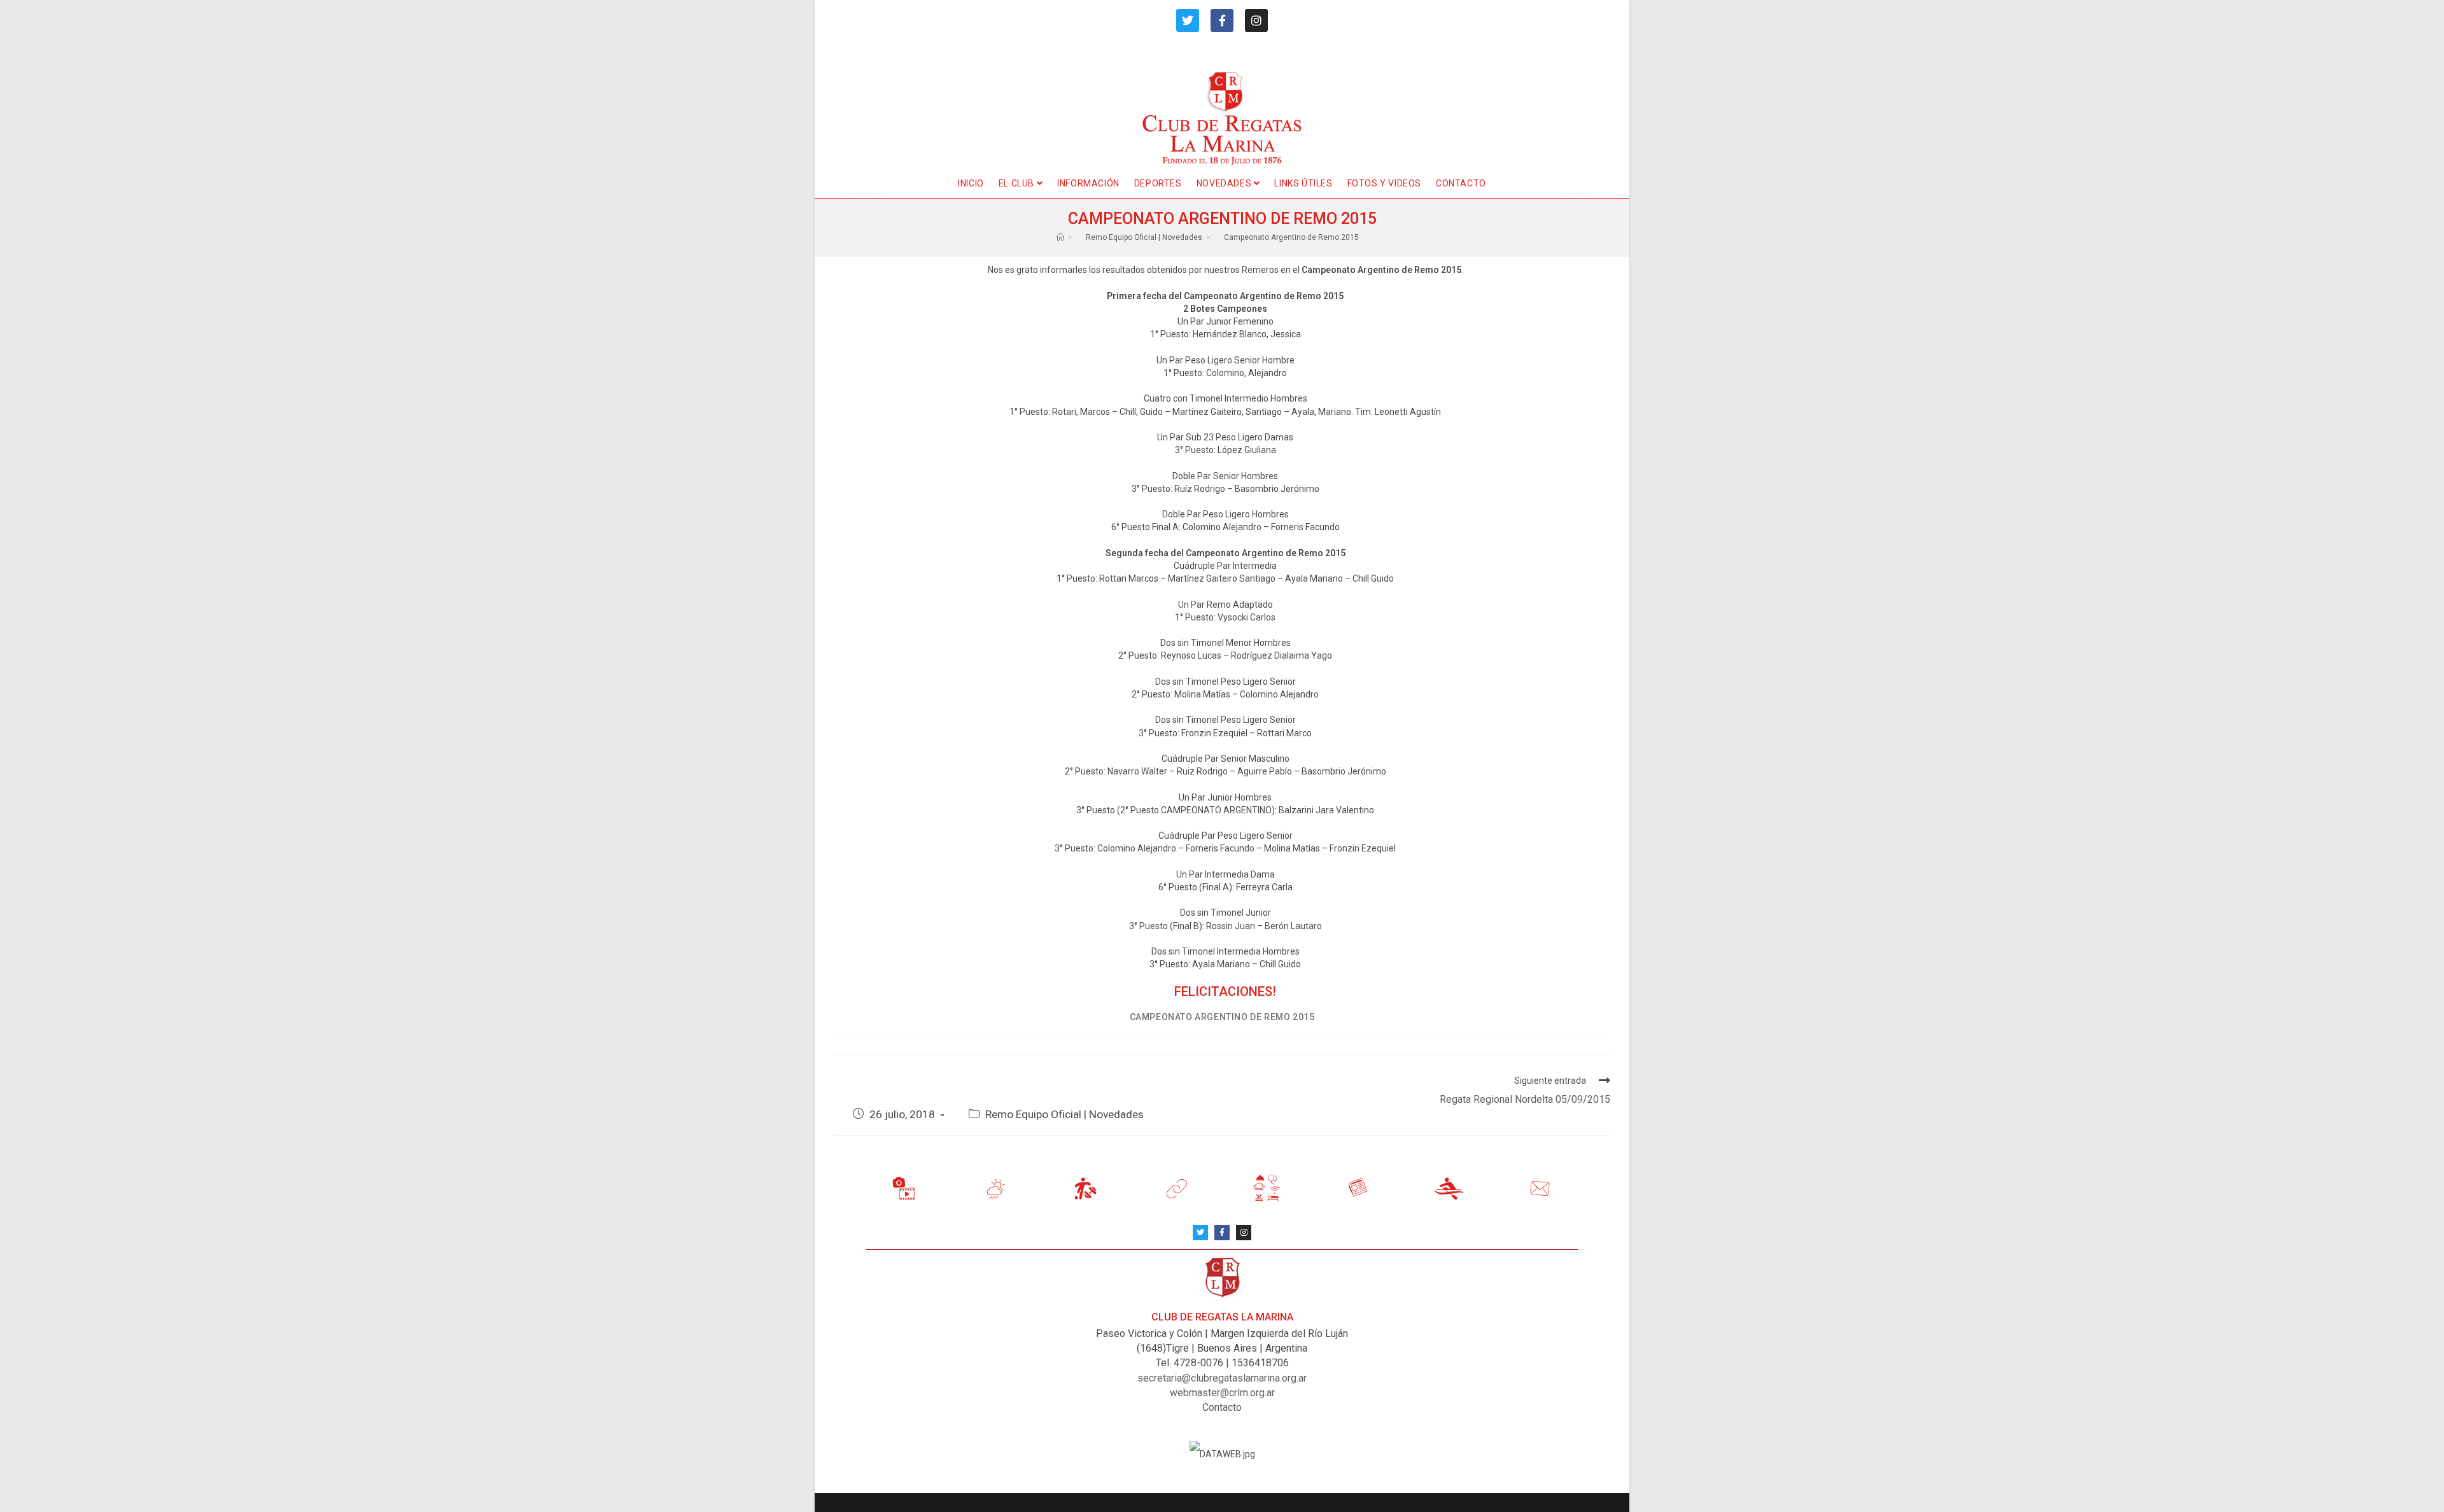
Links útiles (1303, 183)
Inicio (971, 183)
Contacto (1461, 183)
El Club (1018, 183)
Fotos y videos (1384, 183)
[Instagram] (1256, 20)
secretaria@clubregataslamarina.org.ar (1222, 1378)
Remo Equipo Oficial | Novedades (1064, 1114)
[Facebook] (1222, 20)
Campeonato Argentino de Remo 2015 (1291, 237)
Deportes (1158, 183)
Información (1088, 183)
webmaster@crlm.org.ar (1222, 1393)
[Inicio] (1060, 237)
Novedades (1225, 183)
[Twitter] (1188, 20)
